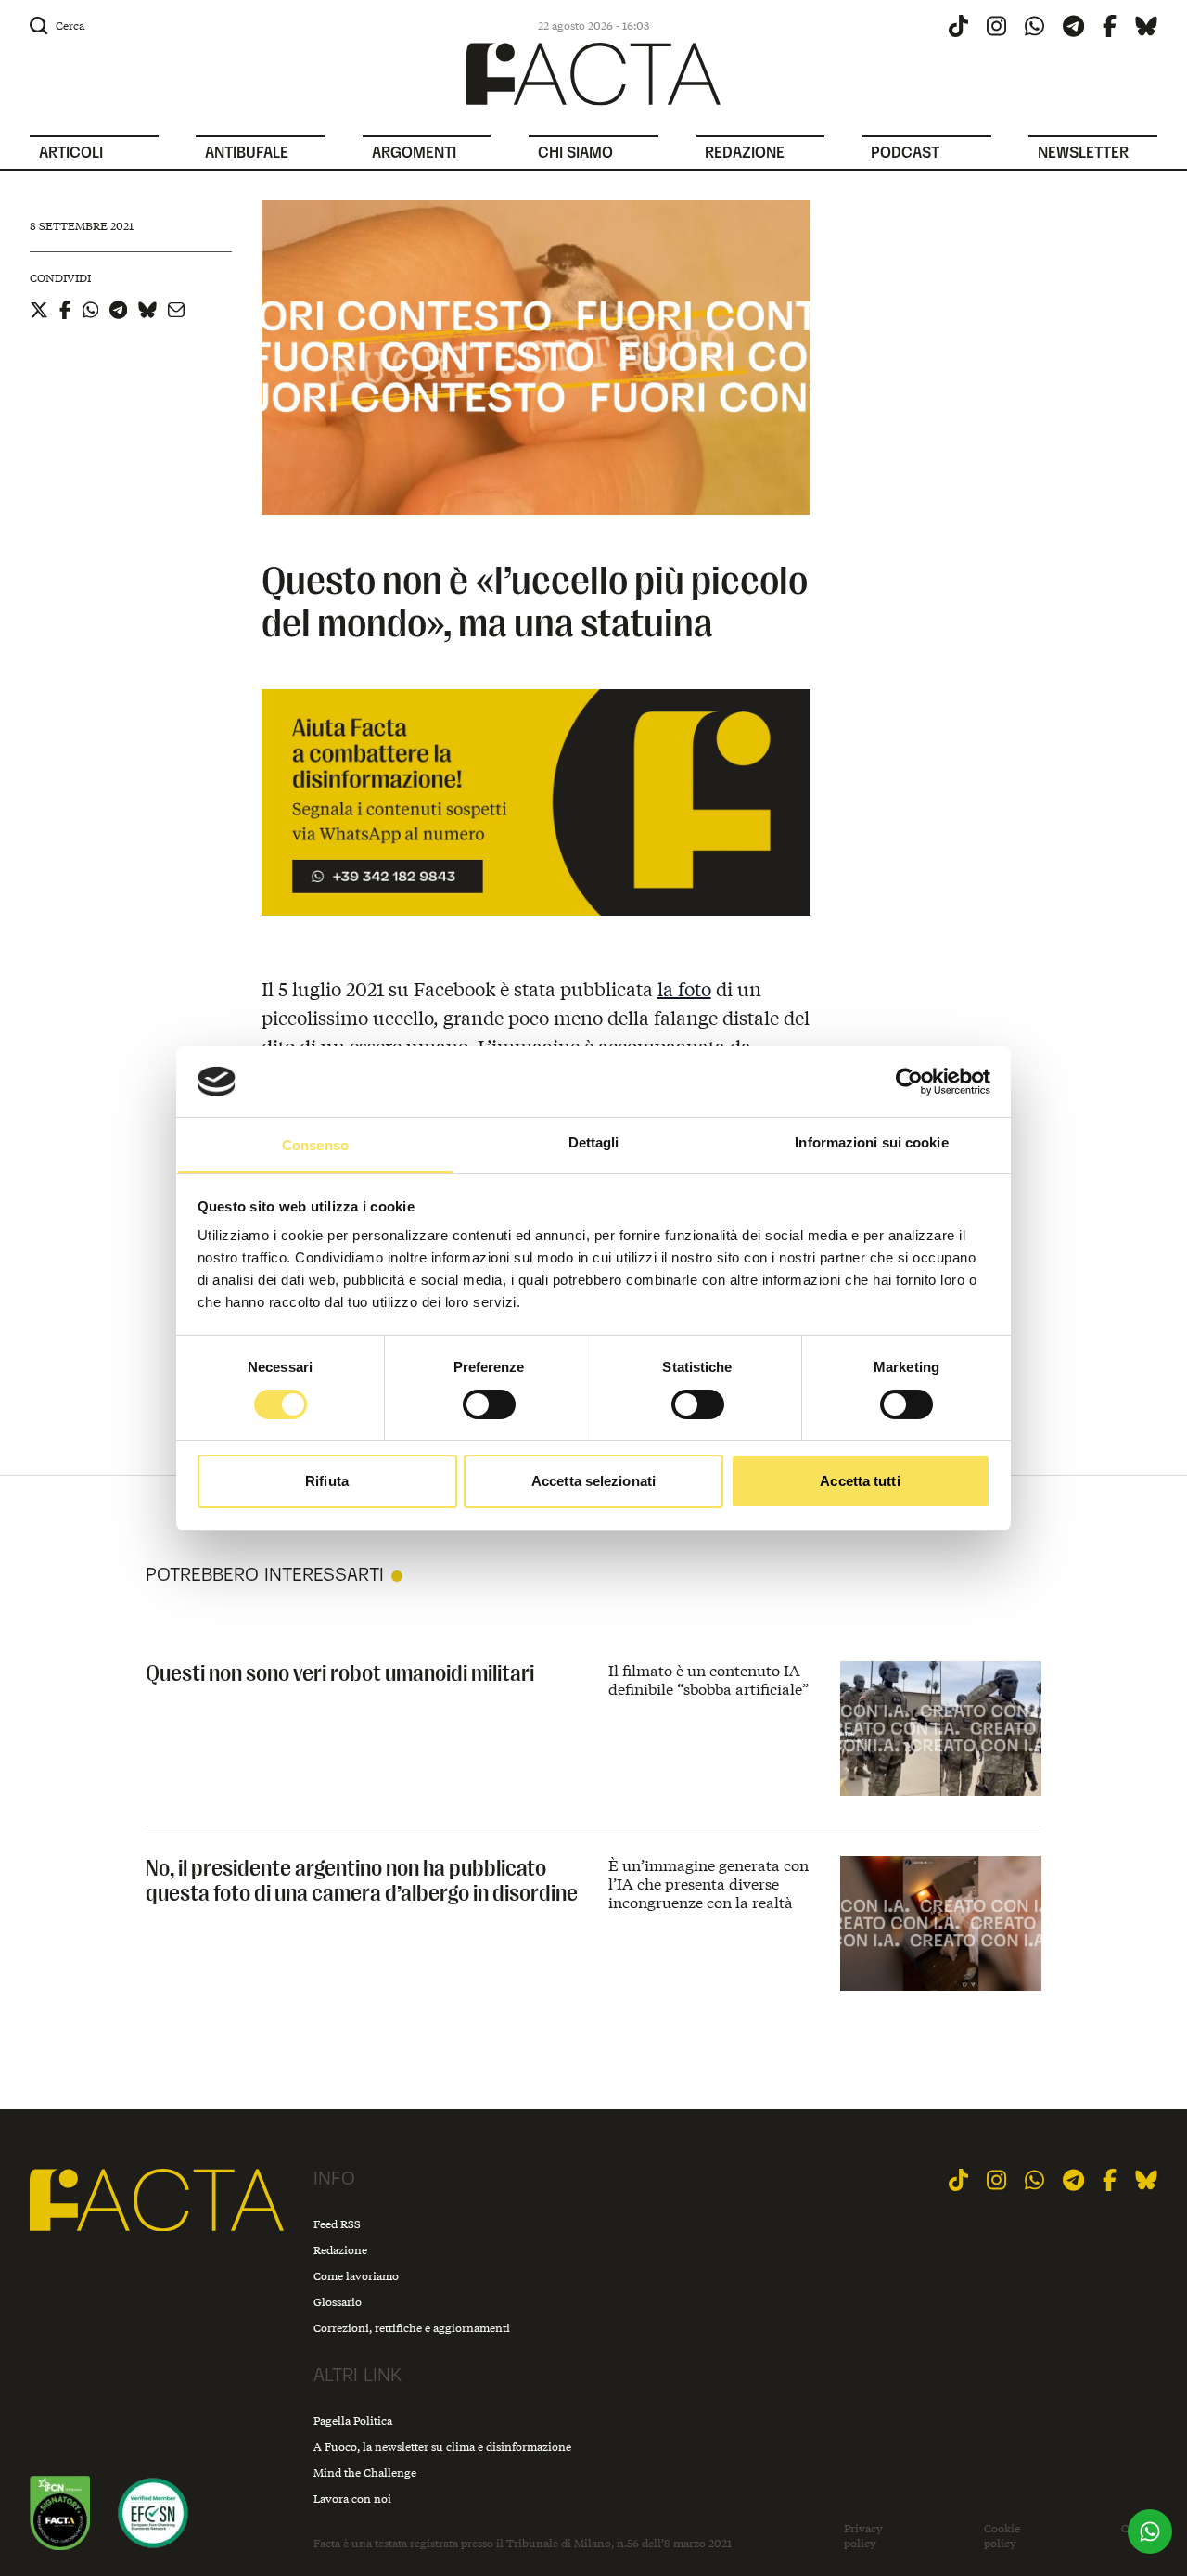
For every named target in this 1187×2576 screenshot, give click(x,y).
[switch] (489, 1404)
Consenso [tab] (315, 1145)
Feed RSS (337, 2224)
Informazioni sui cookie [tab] (871, 1142)
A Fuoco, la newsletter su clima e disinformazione (442, 2447)
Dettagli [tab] (594, 1142)
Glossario (338, 2302)
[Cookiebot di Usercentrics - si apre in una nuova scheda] (909, 1082)
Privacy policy (863, 2536)
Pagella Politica (353, 2421)
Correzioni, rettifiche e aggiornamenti (412, 2328)
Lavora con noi (352, 2499)
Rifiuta (327, 1481)
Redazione (340, 2250)
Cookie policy (1002, 2536)
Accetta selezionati (593, 1481)
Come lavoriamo (356, 2276)
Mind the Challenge (365, 2473)
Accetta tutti (860, 1481)
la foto (684, 988)
